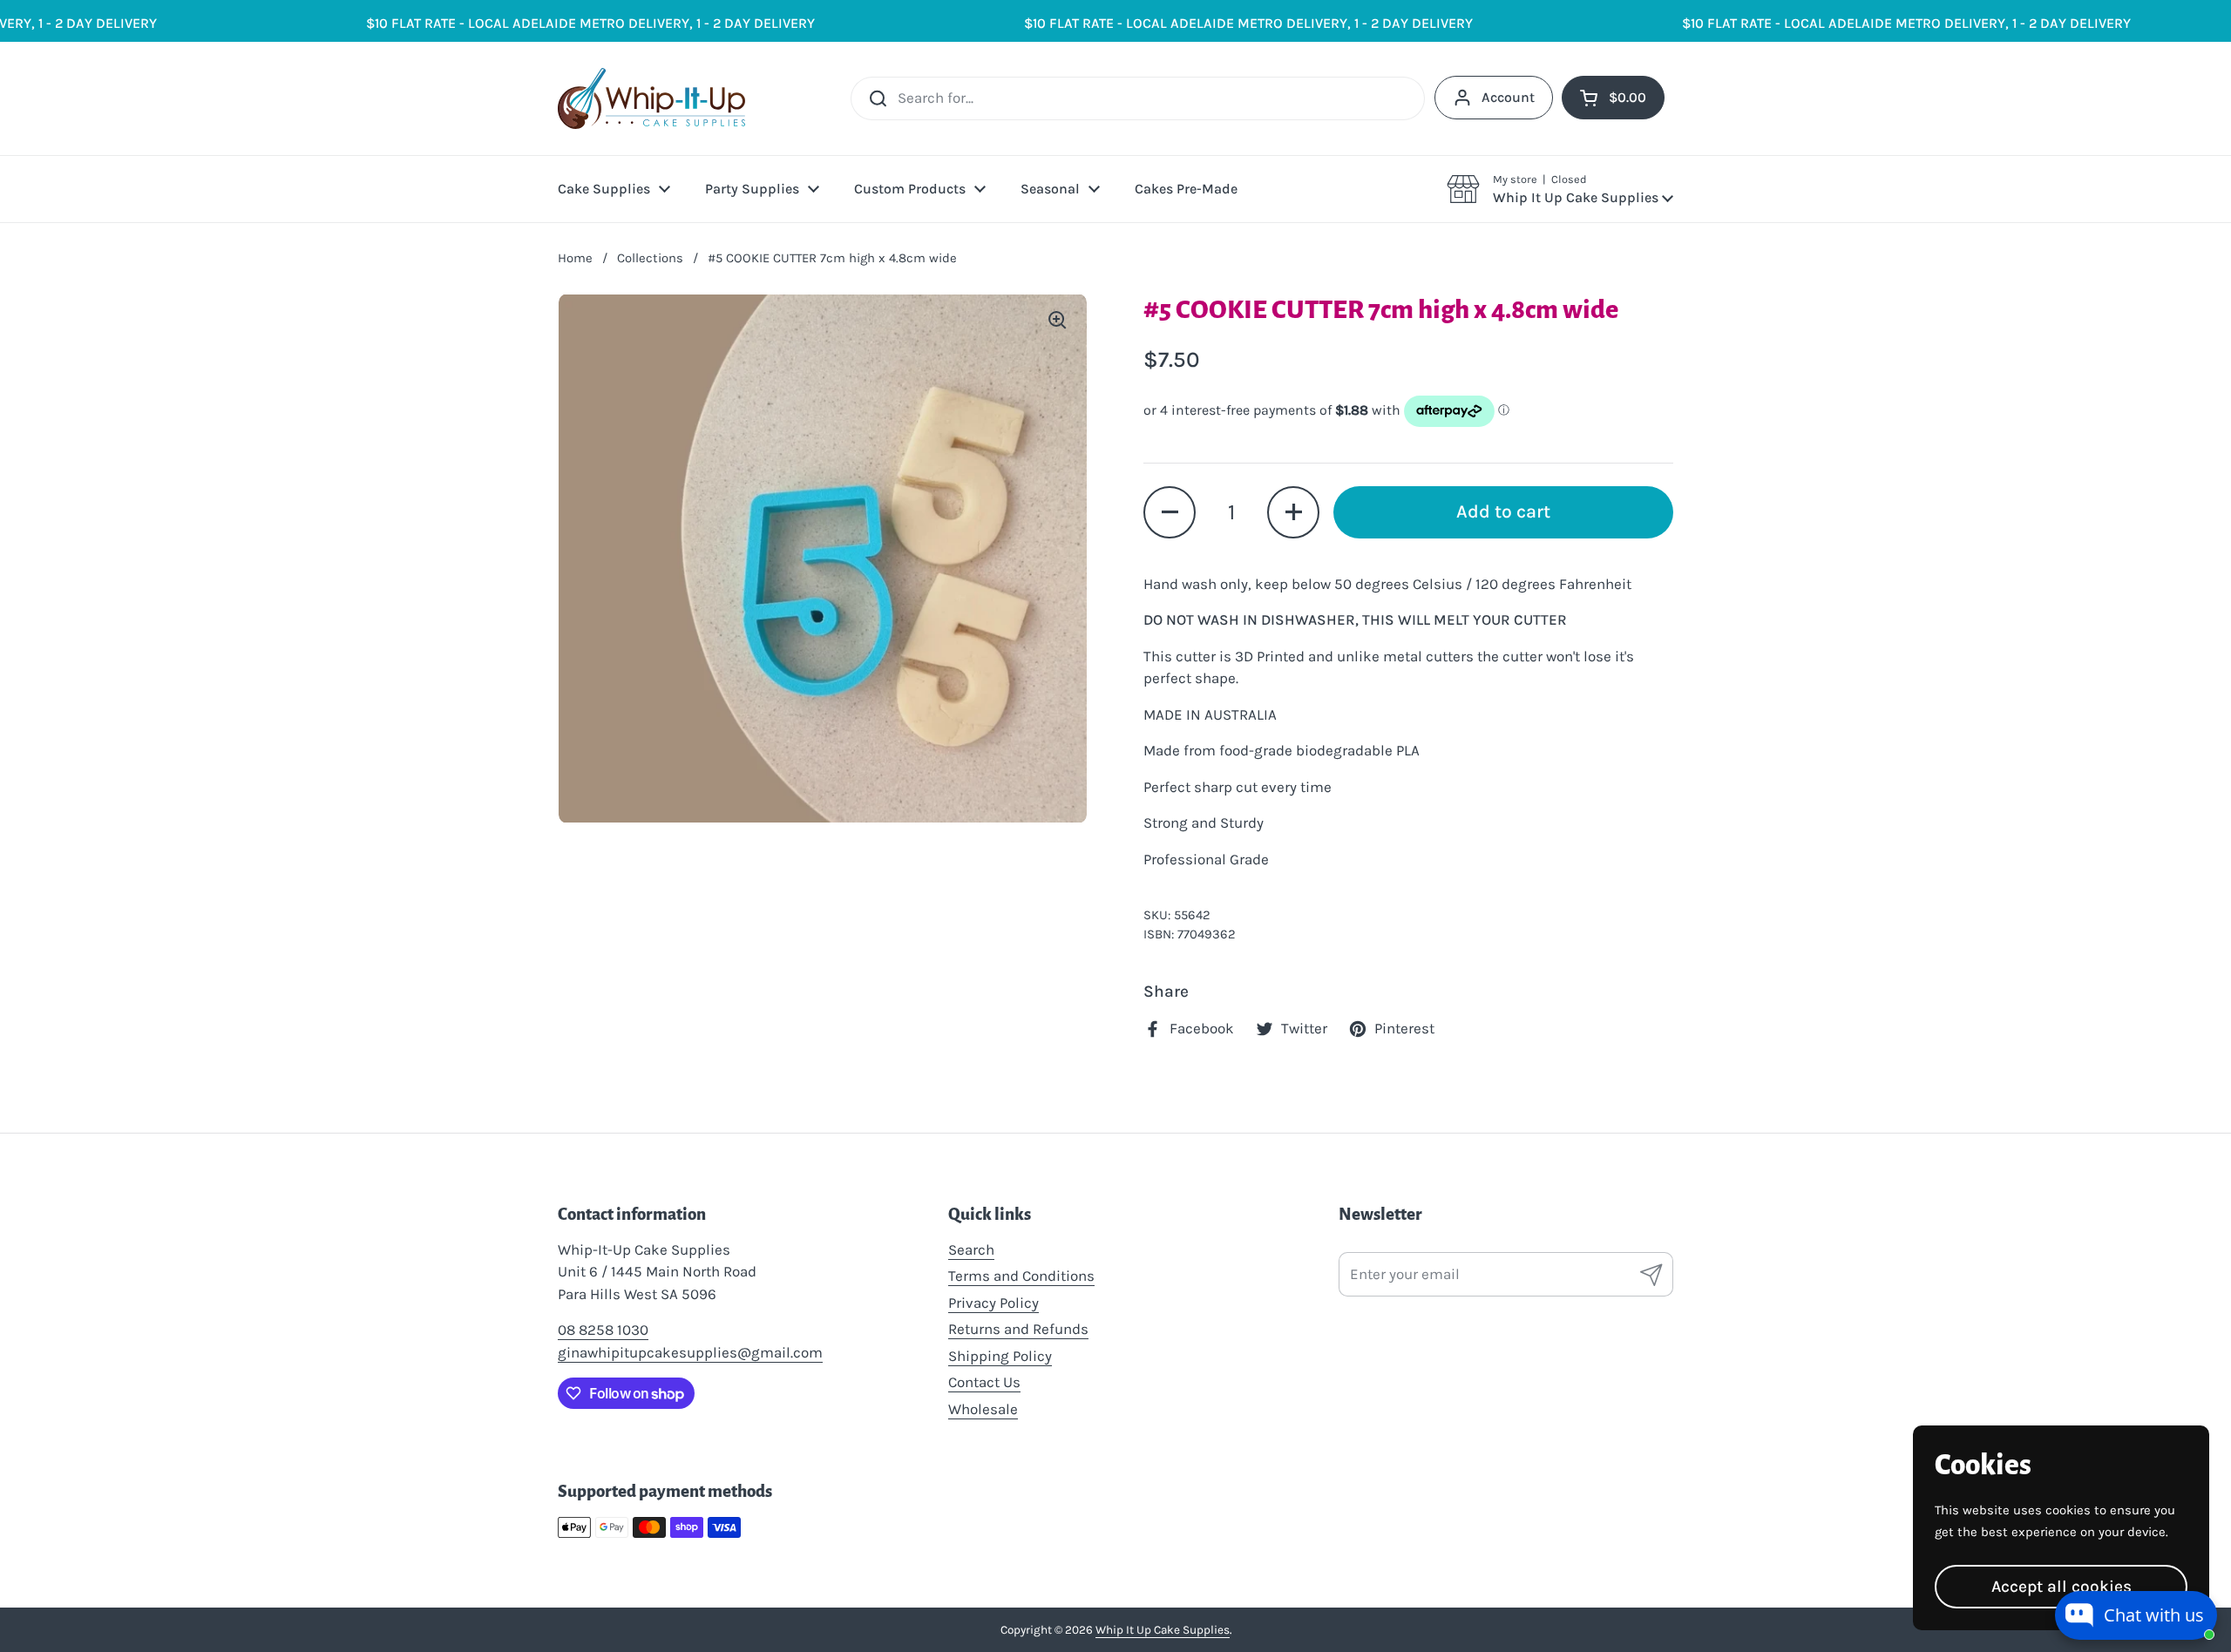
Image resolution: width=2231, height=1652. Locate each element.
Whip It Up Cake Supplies (1163, 1630)
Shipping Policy (1000, 1356)
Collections (650, 258)
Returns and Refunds (1018, 1329)
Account (1508, 97)
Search (971, 1249)
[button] (1560, 189)
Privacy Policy (993, 1303)
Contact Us (984, 1382)
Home (575, 258)
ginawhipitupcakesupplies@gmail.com (690, 1352)
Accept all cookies (2061, 1586)
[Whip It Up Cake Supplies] (651, 98)
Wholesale (983, 1409)
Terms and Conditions (1021, 1276)
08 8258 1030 (603, 1330)
